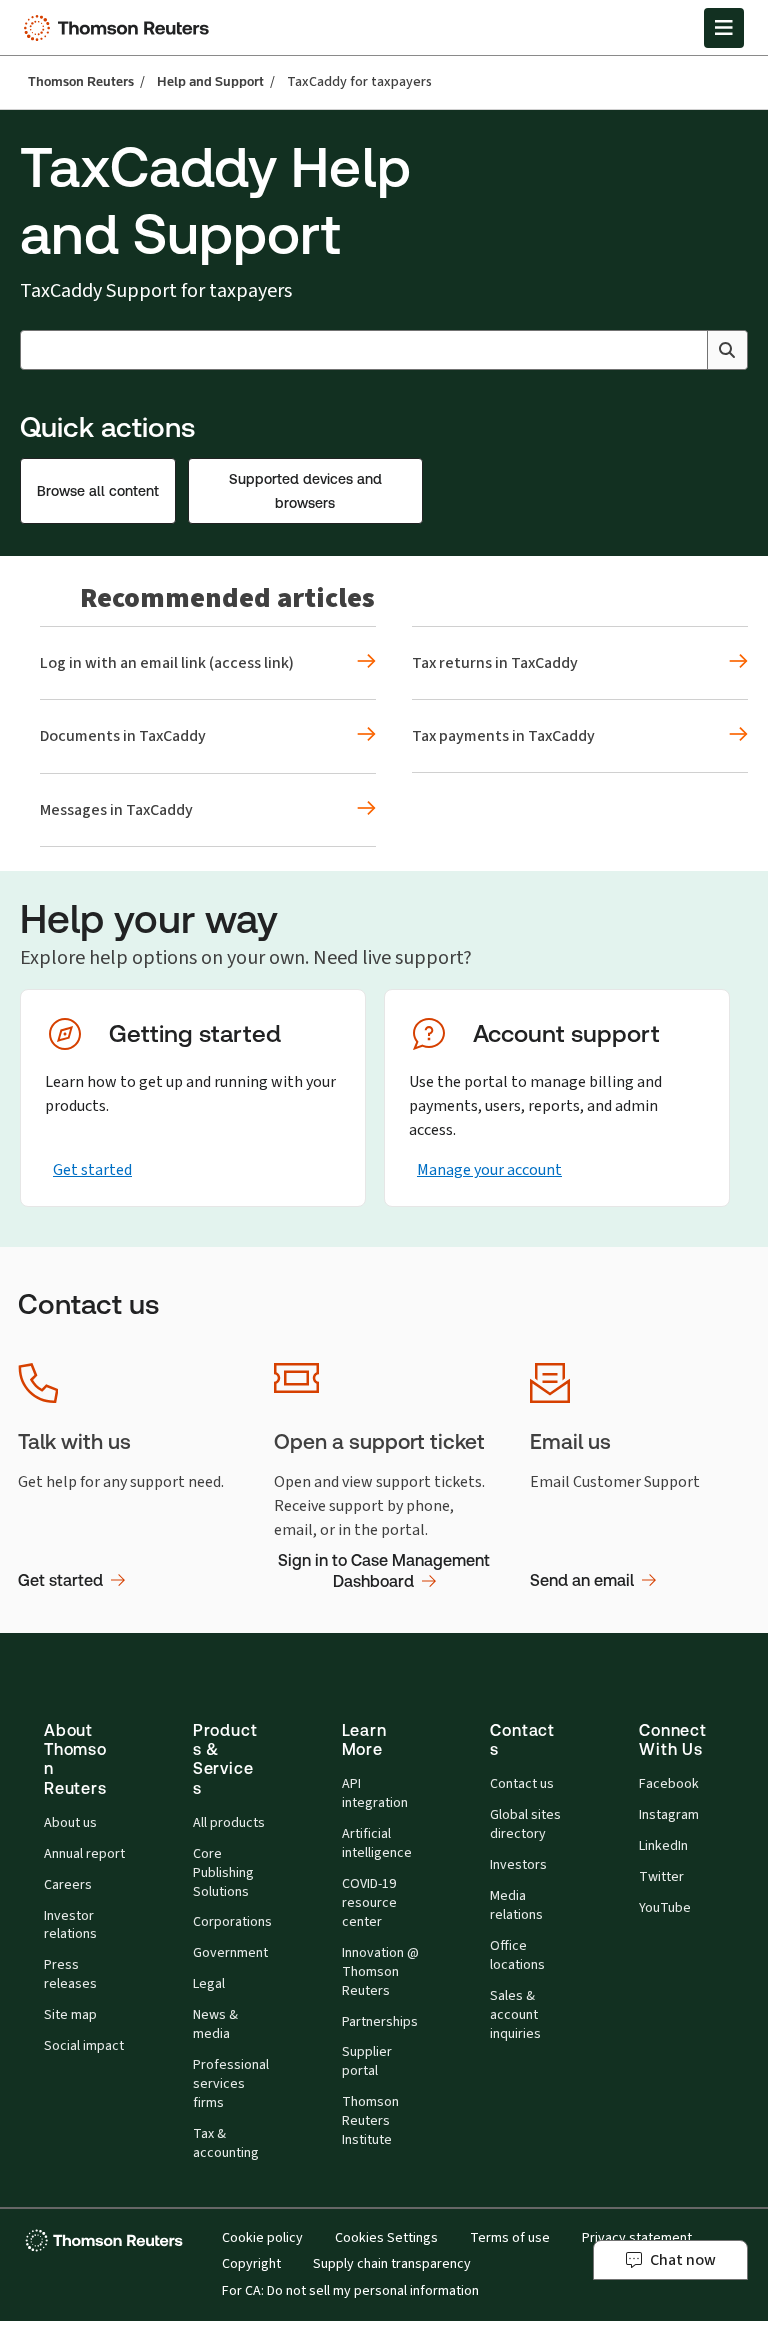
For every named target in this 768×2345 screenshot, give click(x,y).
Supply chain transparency (392, 2264)
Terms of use (510, 2238)
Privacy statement (637, 2238)
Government (230, 1953)
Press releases (70, 1974)
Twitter (661, 1877)
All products (229, 1823)
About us (70, 1823)
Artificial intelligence (377, 1843)
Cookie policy (262, 2238)
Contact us (522, 1784)
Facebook (669, 1784)
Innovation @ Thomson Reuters (380, 1972)
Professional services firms (231, 2084)
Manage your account (489, 1169)
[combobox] (384, 350)
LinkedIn (663, 1846)
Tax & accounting (226, 2143)
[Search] (727, 350)
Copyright (251, 2264)
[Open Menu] (724, 28)
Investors (518, 1865)
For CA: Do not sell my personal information (350, 2291)
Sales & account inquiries (515, 2015)
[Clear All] (688, 350)
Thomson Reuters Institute (370, 2121)
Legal (209, 1984)
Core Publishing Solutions (223, 1873)
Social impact (84, 2046)
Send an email (582, 1580)
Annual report (84, 1854)
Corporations (232, 1922)
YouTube (665, 1908)
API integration (375, 1793)
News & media (215, 2024)
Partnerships (380, 2022)
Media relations (516, 1905)
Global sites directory (525, 1824)
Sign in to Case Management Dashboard (384, 1571)
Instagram (669, 1815)
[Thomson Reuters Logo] (121, 28)
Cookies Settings (386, 2238)
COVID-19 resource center (369, 1903)
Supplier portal (367, 2061)
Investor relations (70, 1925)
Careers (68, 1885)
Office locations (517, 1955)
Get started (92, 1169)
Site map (70, 2015)
